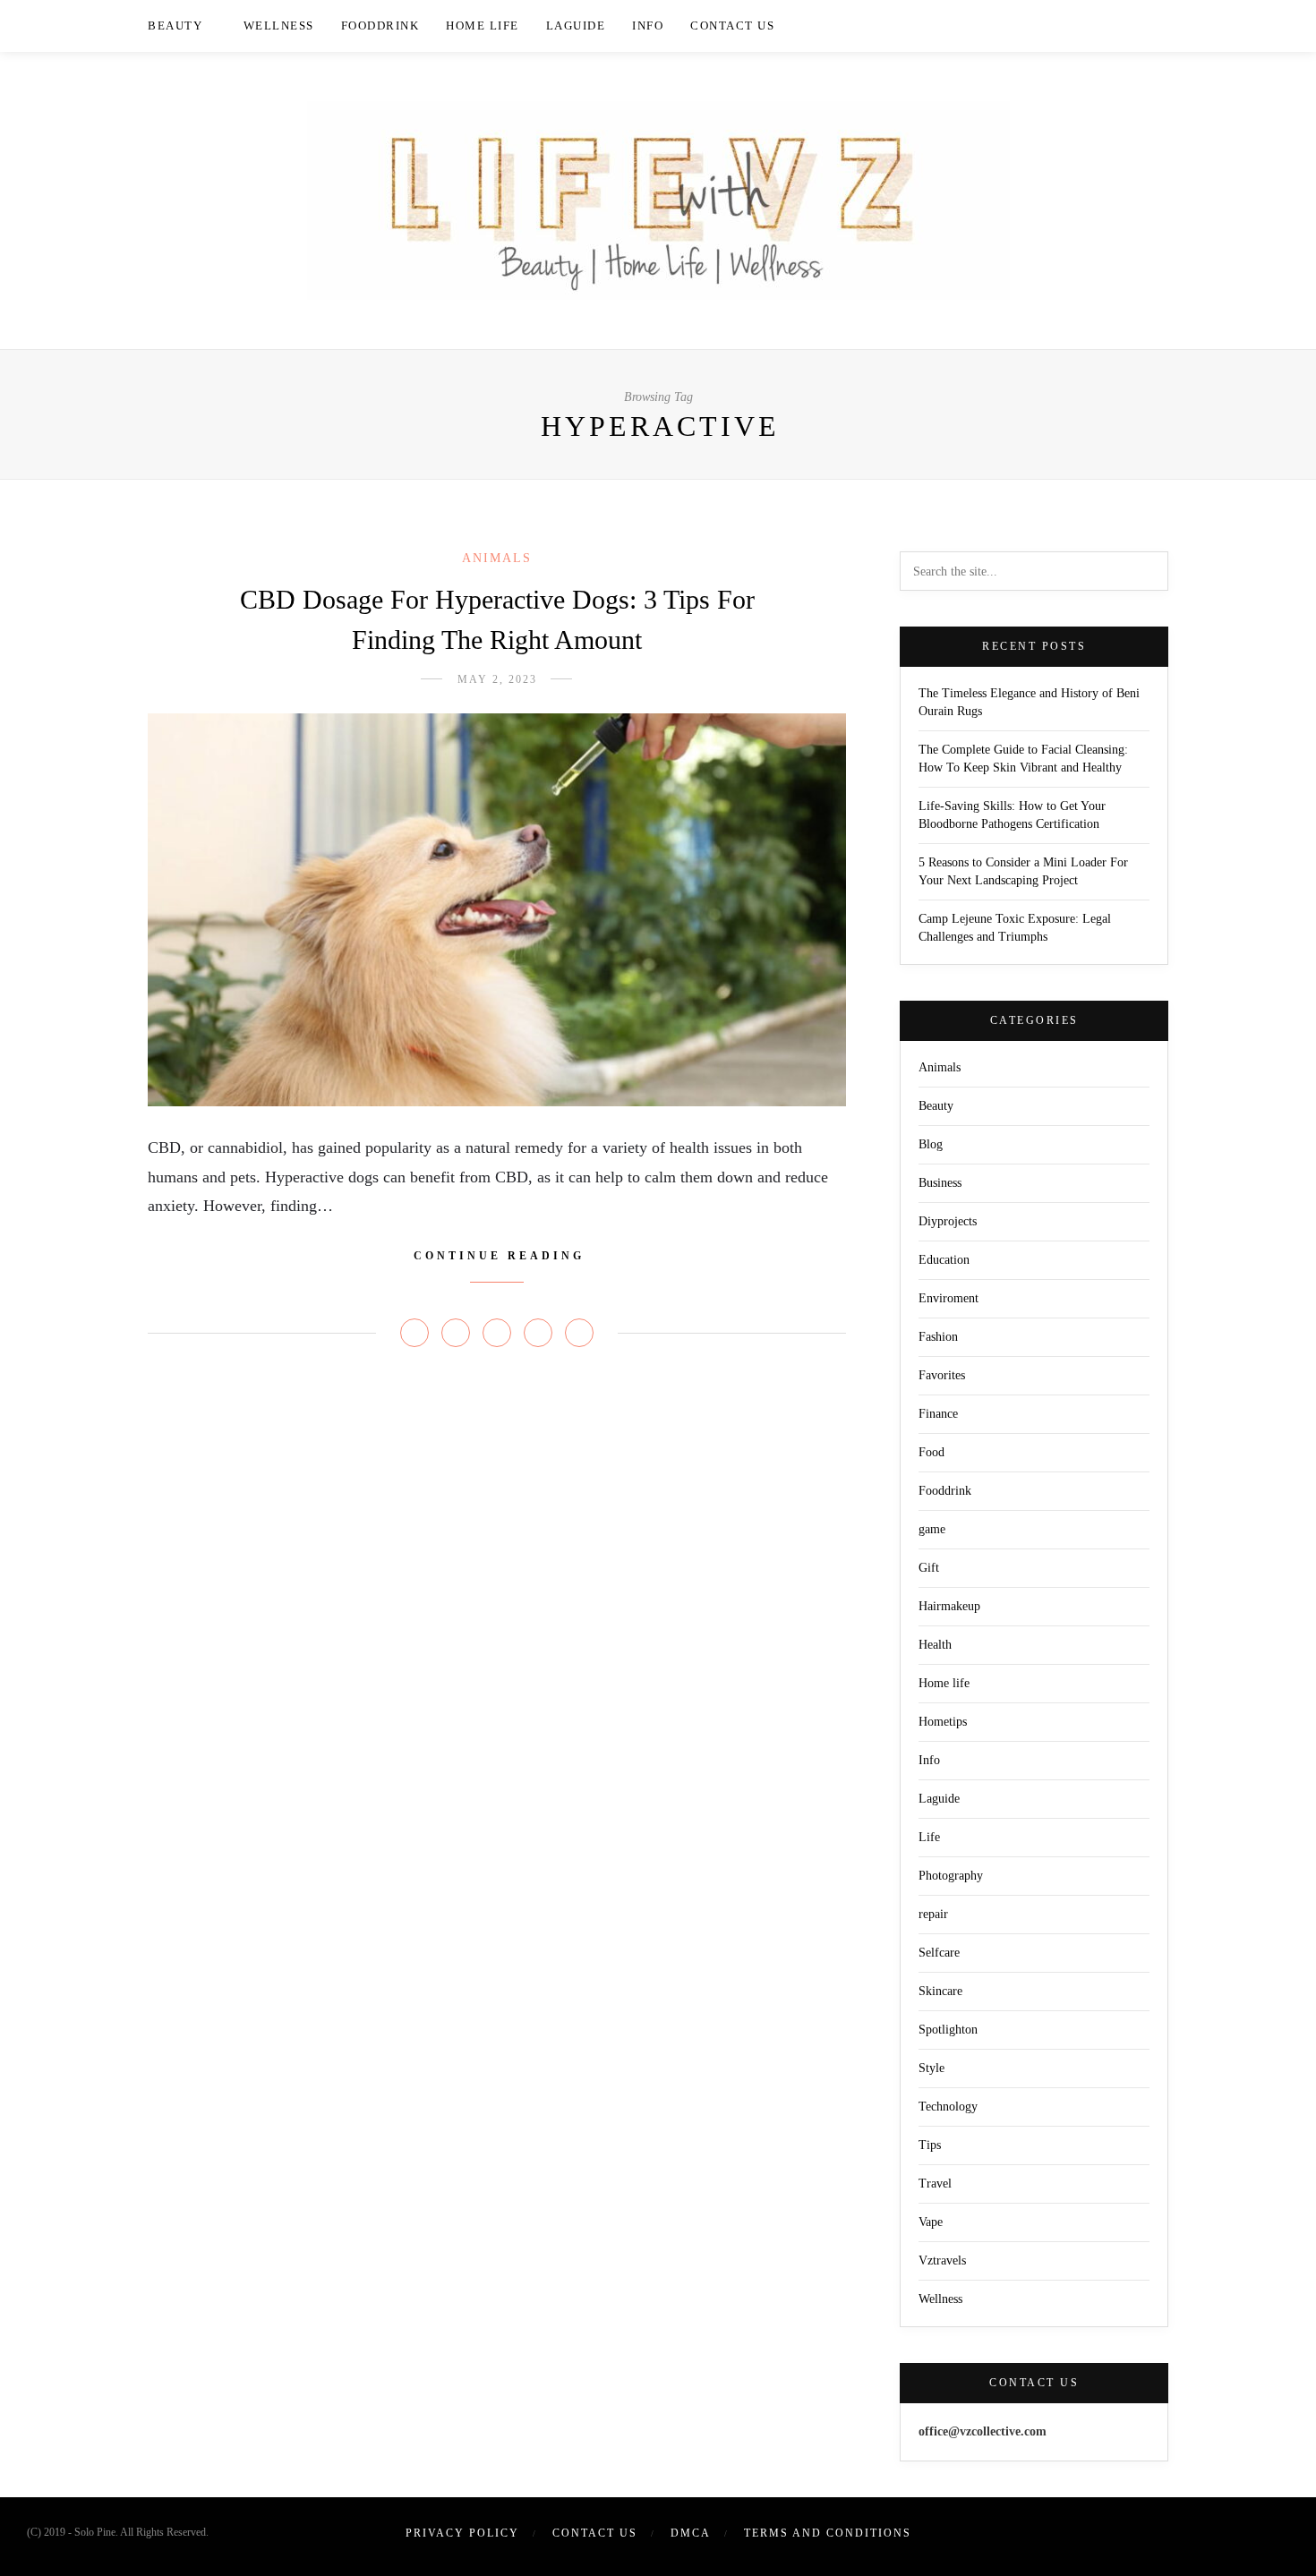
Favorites (942, 1375)
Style (931, 2068)
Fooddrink (380, 26)
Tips (930, 2145)
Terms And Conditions (828, 2533)
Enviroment (949, 1298)
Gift (929, 1568)
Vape (931, 2222)
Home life (483, 26)
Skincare (940, 1991)
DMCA (691, 2533)
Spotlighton (948, 2030)
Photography (951, 1876)
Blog (931, 1144)
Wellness (279, 26)
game (932, 1529)
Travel (935, 2184)
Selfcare (939, 1953)
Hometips (943, 1722)
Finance (938, 1414)
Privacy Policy (462, 2533)
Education (944, 1260)
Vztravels (942, 2260)
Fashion (938, 1337)
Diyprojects (948, 1221)
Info (648, 26)
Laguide (576, 26)
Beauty (175, 26)
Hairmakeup (949, 1606)
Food (931, 1452)
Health (935, 1645)
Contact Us (732, 26)
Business (940, 1183)
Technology (948, 2107)
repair (933, 1914)
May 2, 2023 (497, 679)
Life (929, 1837)
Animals (497, 558)
